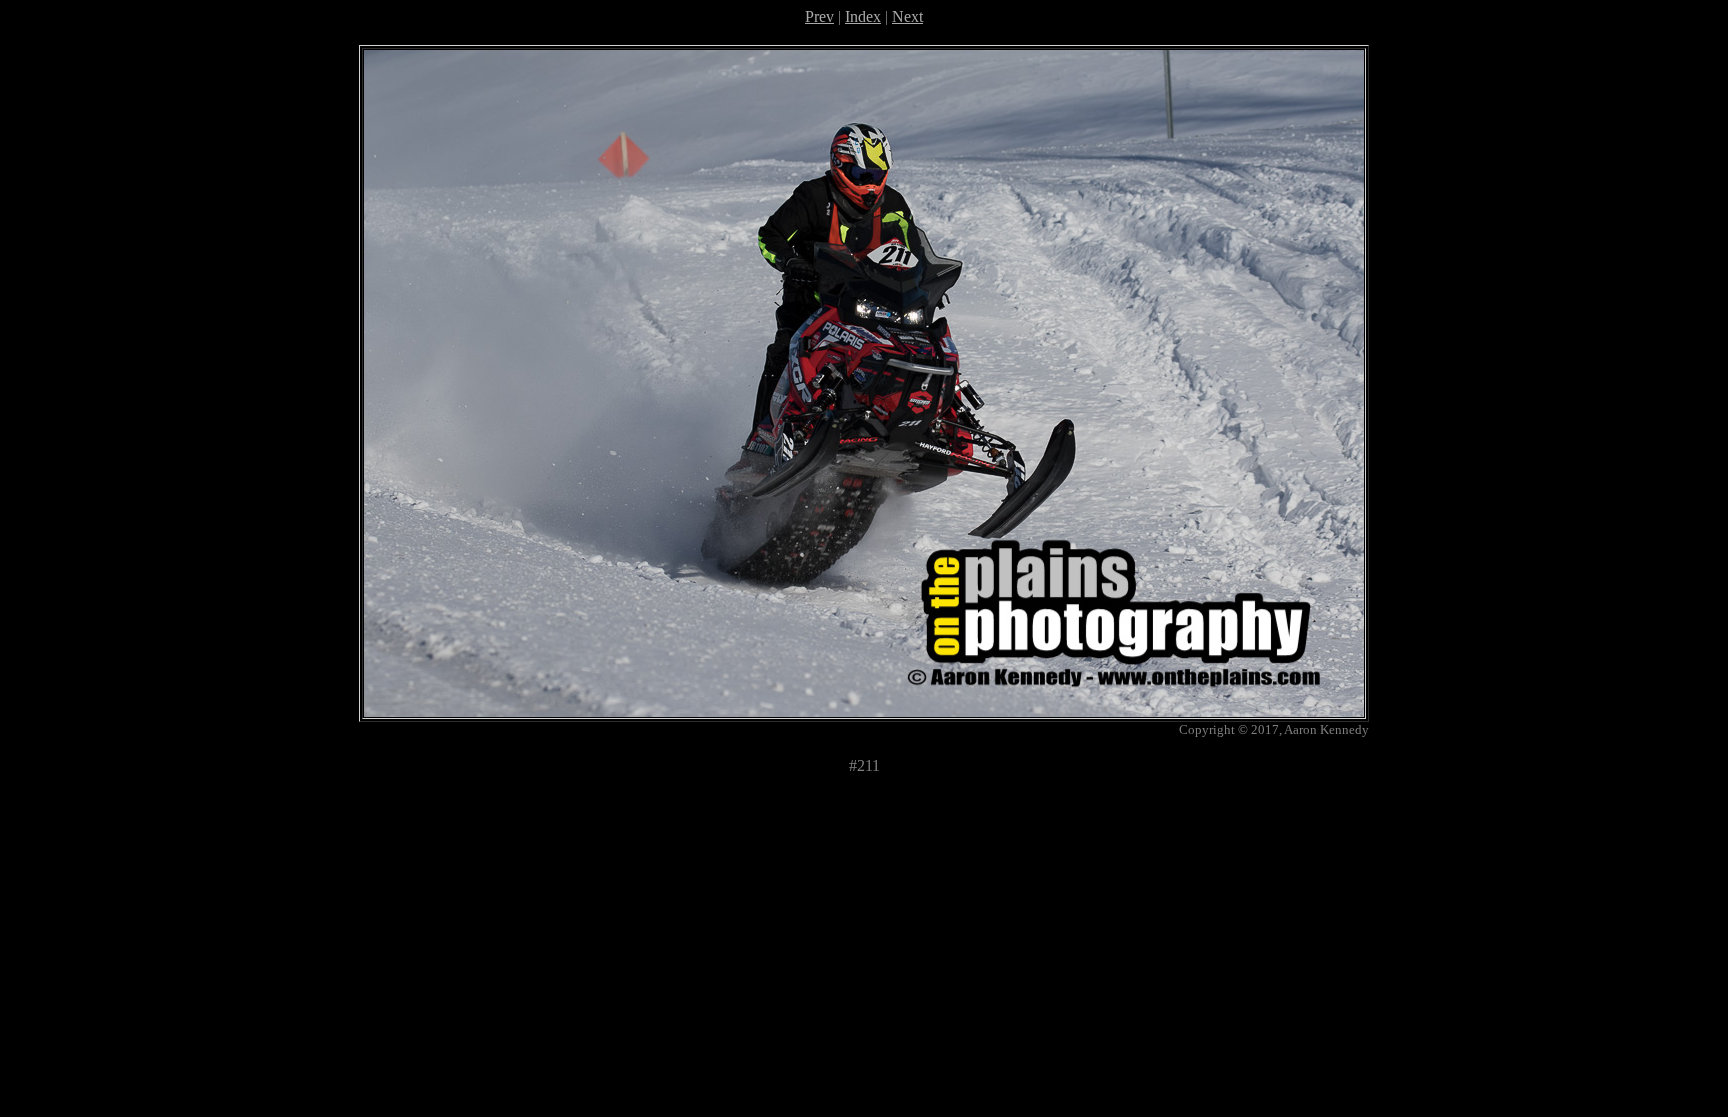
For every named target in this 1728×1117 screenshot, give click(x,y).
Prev (819, 16)
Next (907, 16)
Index (863, 16)
